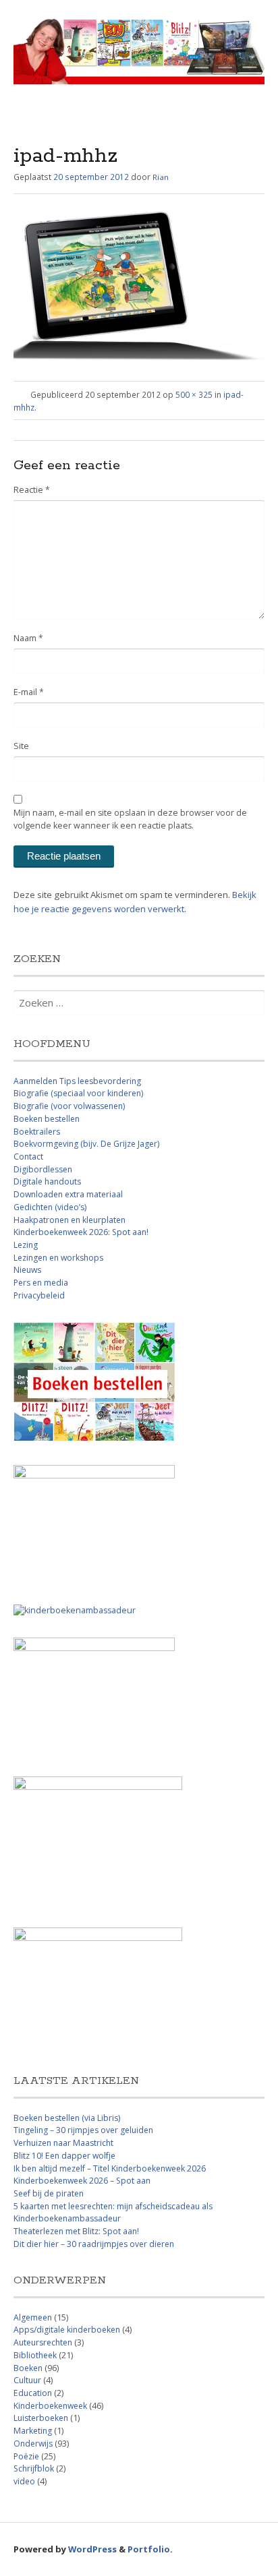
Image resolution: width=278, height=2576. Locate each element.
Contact (28, 1157)
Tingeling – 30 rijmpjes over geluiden (83, 2130)
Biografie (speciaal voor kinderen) (78, 1093)
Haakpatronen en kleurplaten (69, 1220)
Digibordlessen (43, 1169)
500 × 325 (194, 394)
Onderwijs (33, 2444)
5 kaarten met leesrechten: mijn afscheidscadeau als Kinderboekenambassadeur (113, 2213)
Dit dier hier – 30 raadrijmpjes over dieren (94, 2244)
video (24, 2481)
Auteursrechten (43, 2342)
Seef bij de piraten (49, 2193)
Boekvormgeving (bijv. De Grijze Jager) (86, 1144)
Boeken (28, 2368)
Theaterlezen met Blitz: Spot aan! (76, 2231)
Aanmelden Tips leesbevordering (77, 1081)
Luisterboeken (41, 2418)
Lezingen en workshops (58, 1258)
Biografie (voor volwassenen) (69, 1106)
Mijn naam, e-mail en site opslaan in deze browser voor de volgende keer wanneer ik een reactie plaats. (130, 819)
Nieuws (27, 1270)
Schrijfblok (34, 2468)
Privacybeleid (39, 1295)
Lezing (26, 1245)
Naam (28, 638)
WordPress (92, 2549)
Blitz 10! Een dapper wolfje (64, 2156)
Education (33, 2393)
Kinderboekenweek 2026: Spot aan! (81, 1232)
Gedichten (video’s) (50, 1207)
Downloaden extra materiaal (68, 1194)
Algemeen (33, 2317)
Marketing (33, 2431)
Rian (161, 177)
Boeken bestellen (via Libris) (67, 2118)
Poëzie (26, 2456)
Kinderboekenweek (50, 2406)
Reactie (32, 490)
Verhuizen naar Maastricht (63, 2143)
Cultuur (27, 2380)
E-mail (29, 692)
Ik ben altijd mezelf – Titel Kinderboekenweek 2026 (110, 2168)
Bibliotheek (35, 2355)
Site (21, 746)
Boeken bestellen (47, 1119)
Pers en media (41, 1283)
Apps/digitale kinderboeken (67, 2330)
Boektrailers (37, 1132)
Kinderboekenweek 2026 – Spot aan (82, 2181)
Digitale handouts (47, 1181)
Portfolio (149, 2549)
